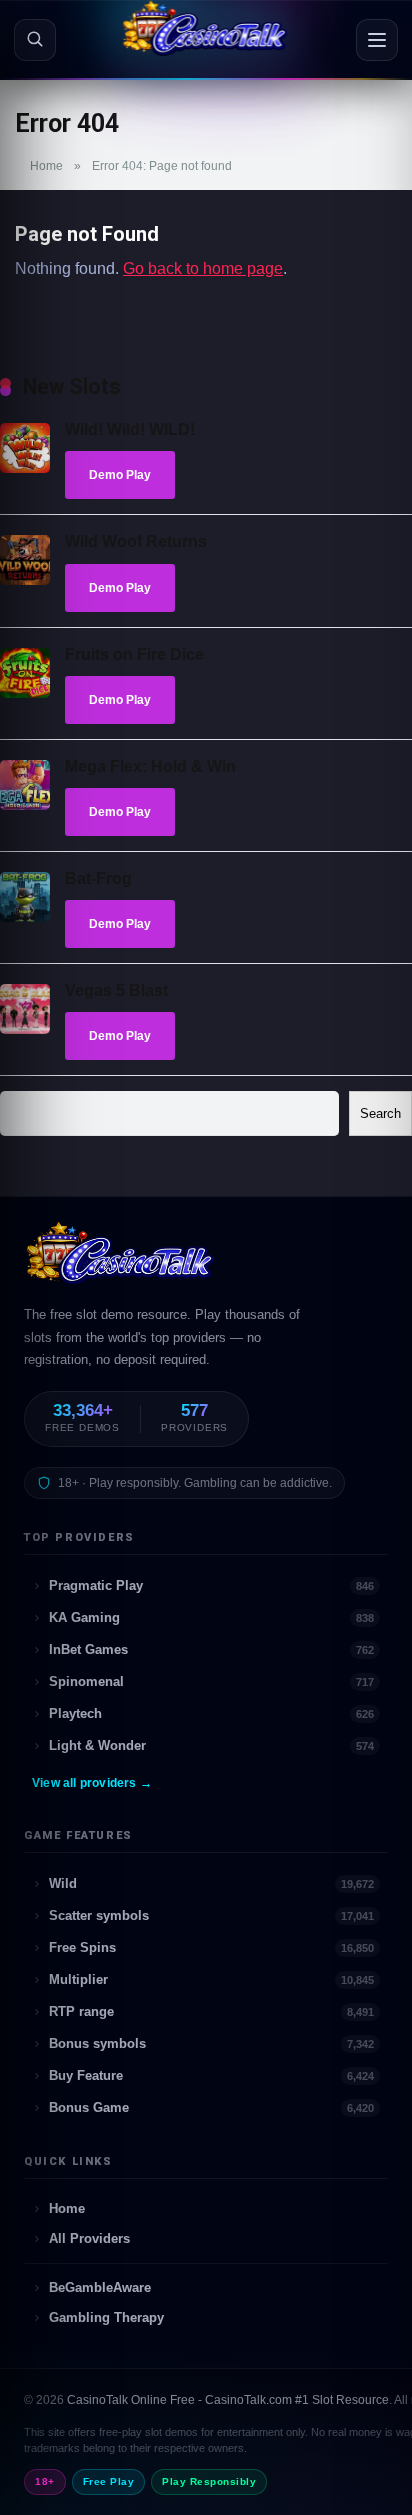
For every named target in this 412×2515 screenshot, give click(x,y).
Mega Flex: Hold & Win (150, 766)
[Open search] (35, 40)
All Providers (89, 2238)
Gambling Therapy (106, 2317)
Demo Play (120, 475)
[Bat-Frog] (25, 916)
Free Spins (211, 1947)
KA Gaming (211, 1617)
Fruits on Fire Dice (134, 654)
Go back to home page (203, 268)
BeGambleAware (100, 2287)
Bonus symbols (211, 2043)
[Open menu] (377, 40)
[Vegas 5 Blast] (25, 1028)
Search (380, 1113)
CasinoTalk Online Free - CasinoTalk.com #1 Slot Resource (228, 2400)
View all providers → (92, 1783)
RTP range (211, 2011)
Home (46, 166)
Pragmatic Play (211, 1585)
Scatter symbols (211, 1915)
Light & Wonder (211, 1745)
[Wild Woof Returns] (25, 579)
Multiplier (211, 1979)
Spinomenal (211, 1681)
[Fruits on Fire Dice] (25, 692)
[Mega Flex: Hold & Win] (25, 804)
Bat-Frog (98, 878)
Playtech (211, 1713)
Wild (211, 1883)
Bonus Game (211, 2107)
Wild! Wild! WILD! (130, 429)
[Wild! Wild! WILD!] (25, 467)
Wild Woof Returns (136, 541)
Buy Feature (211, 2075)
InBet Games (211, 1649)
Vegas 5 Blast (116, 990)
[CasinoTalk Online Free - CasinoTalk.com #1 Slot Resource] (121, 1262)
